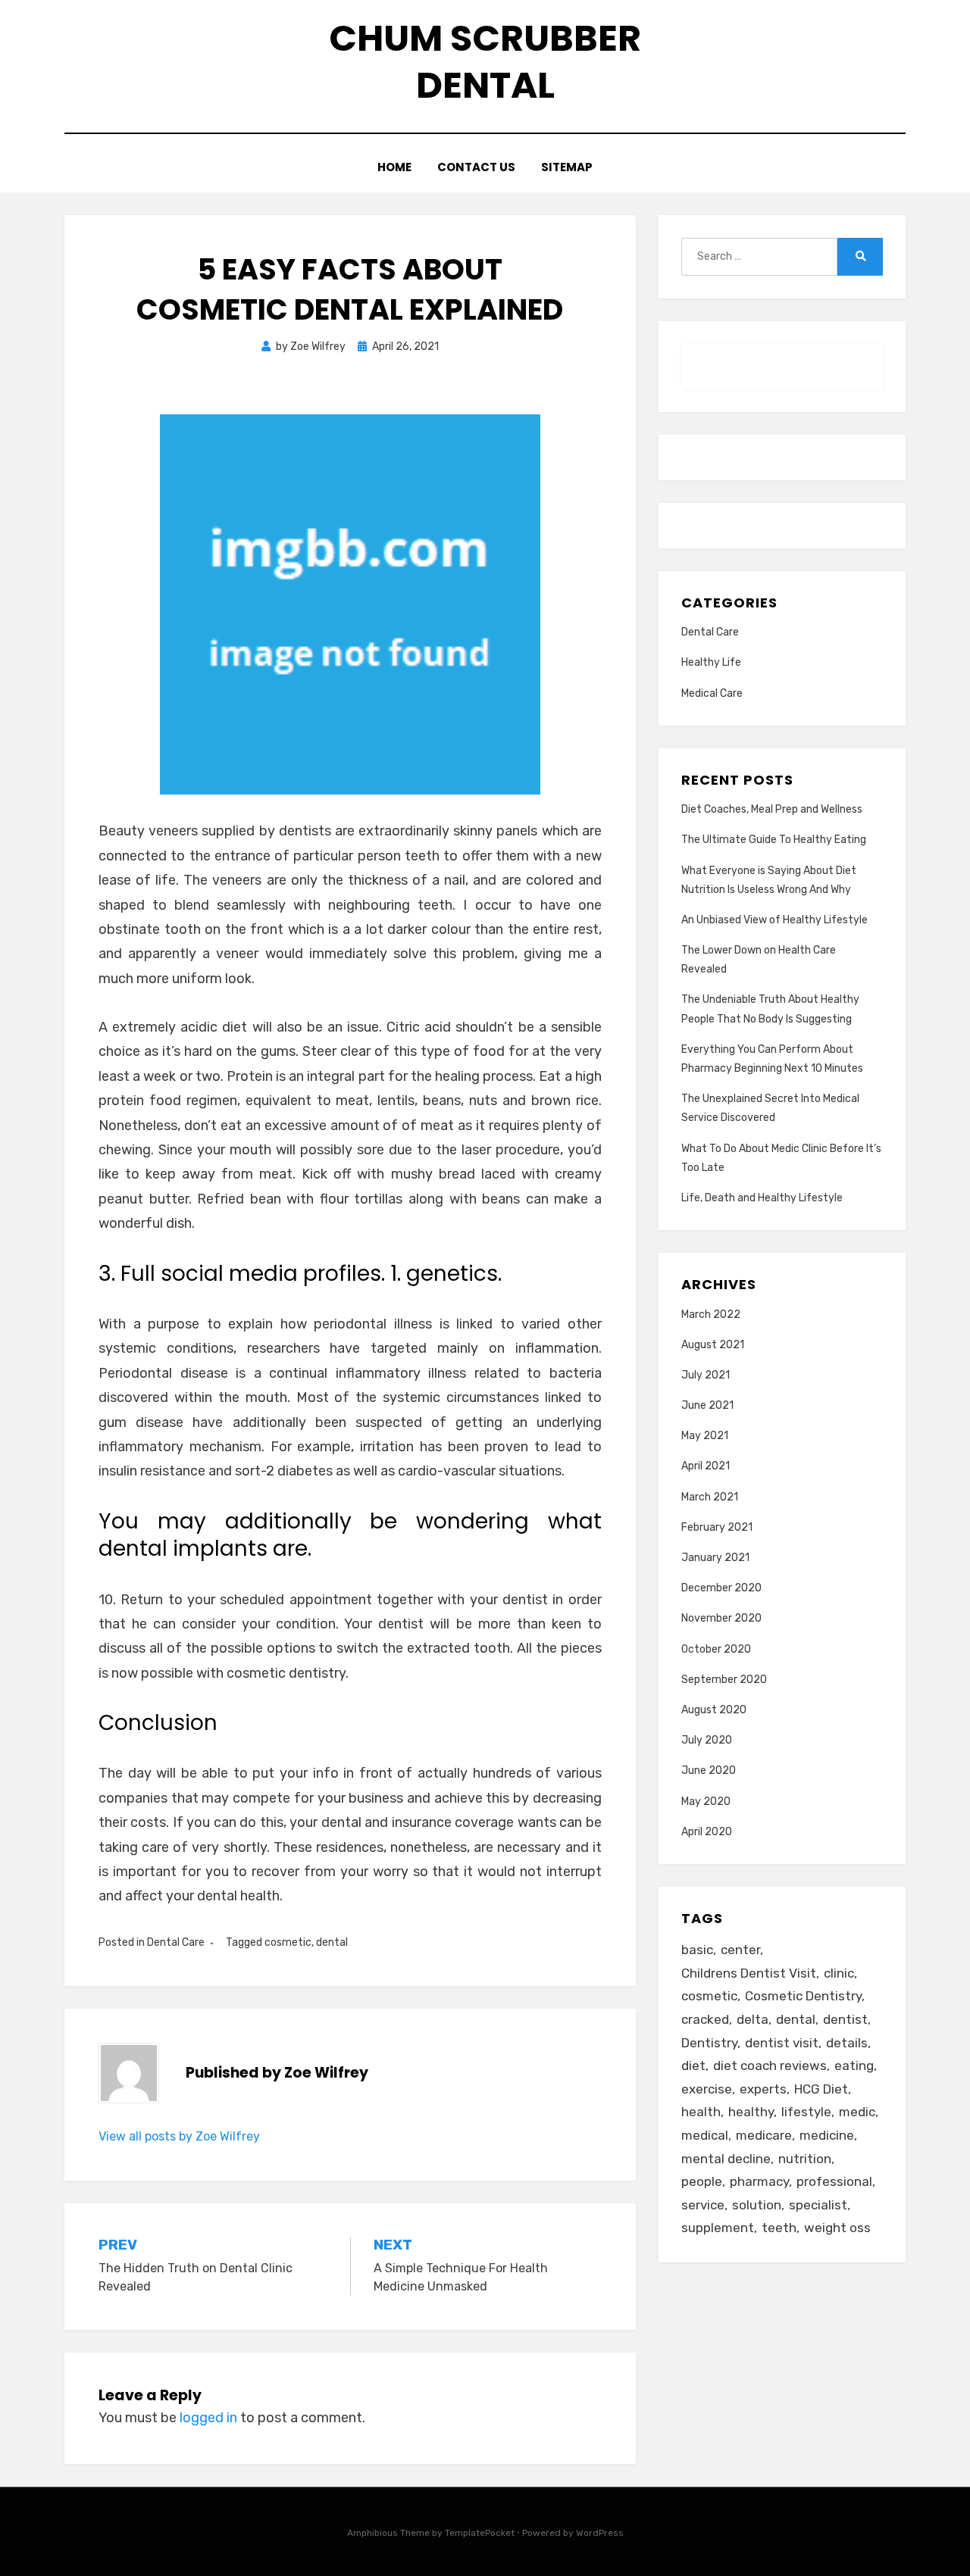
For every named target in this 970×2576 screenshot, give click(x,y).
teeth (779, 2228)
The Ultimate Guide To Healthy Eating (774, 840)
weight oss (837, 2228)
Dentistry (709, 2043)
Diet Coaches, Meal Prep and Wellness (772, 809)
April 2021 (706, 1466)
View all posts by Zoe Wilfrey (179, 2136)
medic (857, 2112)
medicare (764, 2135)
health (701, 2112)
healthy (751, 2112)
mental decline (726, 2159)
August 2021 (713, 1345)
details (847, 2043)
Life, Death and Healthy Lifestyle (762, 1198)
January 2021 (715, 1558)
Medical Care (712, 693)
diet (693, 2065)
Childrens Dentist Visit (749, 1973)
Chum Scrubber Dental (485, 62)
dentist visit (782, 2043)
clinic (839, 1973)
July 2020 (707, 1740)
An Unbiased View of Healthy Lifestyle (774, 920)
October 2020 (716, 1649)
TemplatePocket (480, 2533)
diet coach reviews (770, 2065)
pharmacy (759, 2181)
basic (697, 1950)
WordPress (600, 2533)
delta (753, 2019)
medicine (827, 2135)
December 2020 (721, 1588)
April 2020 (707, 1832)
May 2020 (706, 1802)
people (702, 2181)
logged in (208, 2418)
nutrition (805, 2159)
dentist (845, 2019)
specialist (818, 2205)
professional (834, 2181)
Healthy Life (711, 662)
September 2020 (724, 1680)
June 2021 (707, 1405)
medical (705, 2135)
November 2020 (721, 1618)
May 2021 (705, 1436)
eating (854, 2065)
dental (332, 1942)
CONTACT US (476, 167)
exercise (707, 2089)
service (703, 2205)
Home (394, 167)
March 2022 (711, 1315)
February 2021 (717, 1527)
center (740, 1950)
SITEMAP (567, 167)
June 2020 (709, 1770)
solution (757, 2205)
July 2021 (706, 1375)
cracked (705, 2019)
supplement (718, 2228)
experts (763, 2089)
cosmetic (288, 1942)
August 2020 (714, 1710)
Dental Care (176, 1942)
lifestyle (806, 2112)
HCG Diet (821, 2089)
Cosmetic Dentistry (803, 1996)
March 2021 (710, 1497)
